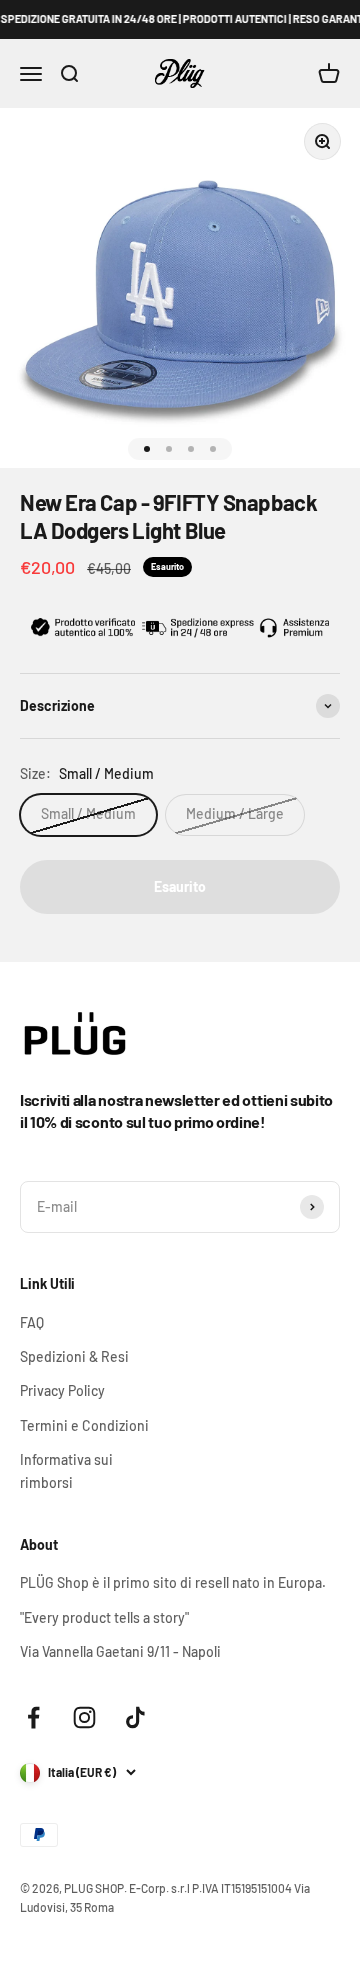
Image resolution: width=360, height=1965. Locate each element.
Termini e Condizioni (84, 1425)
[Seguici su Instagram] (84, 1717)
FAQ (32, 1322)
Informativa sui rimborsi (66, 1470)
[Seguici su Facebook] (33, 1717)
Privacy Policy (62, 1390)
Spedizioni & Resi (74, 1356)
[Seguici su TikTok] (135, 1717)
